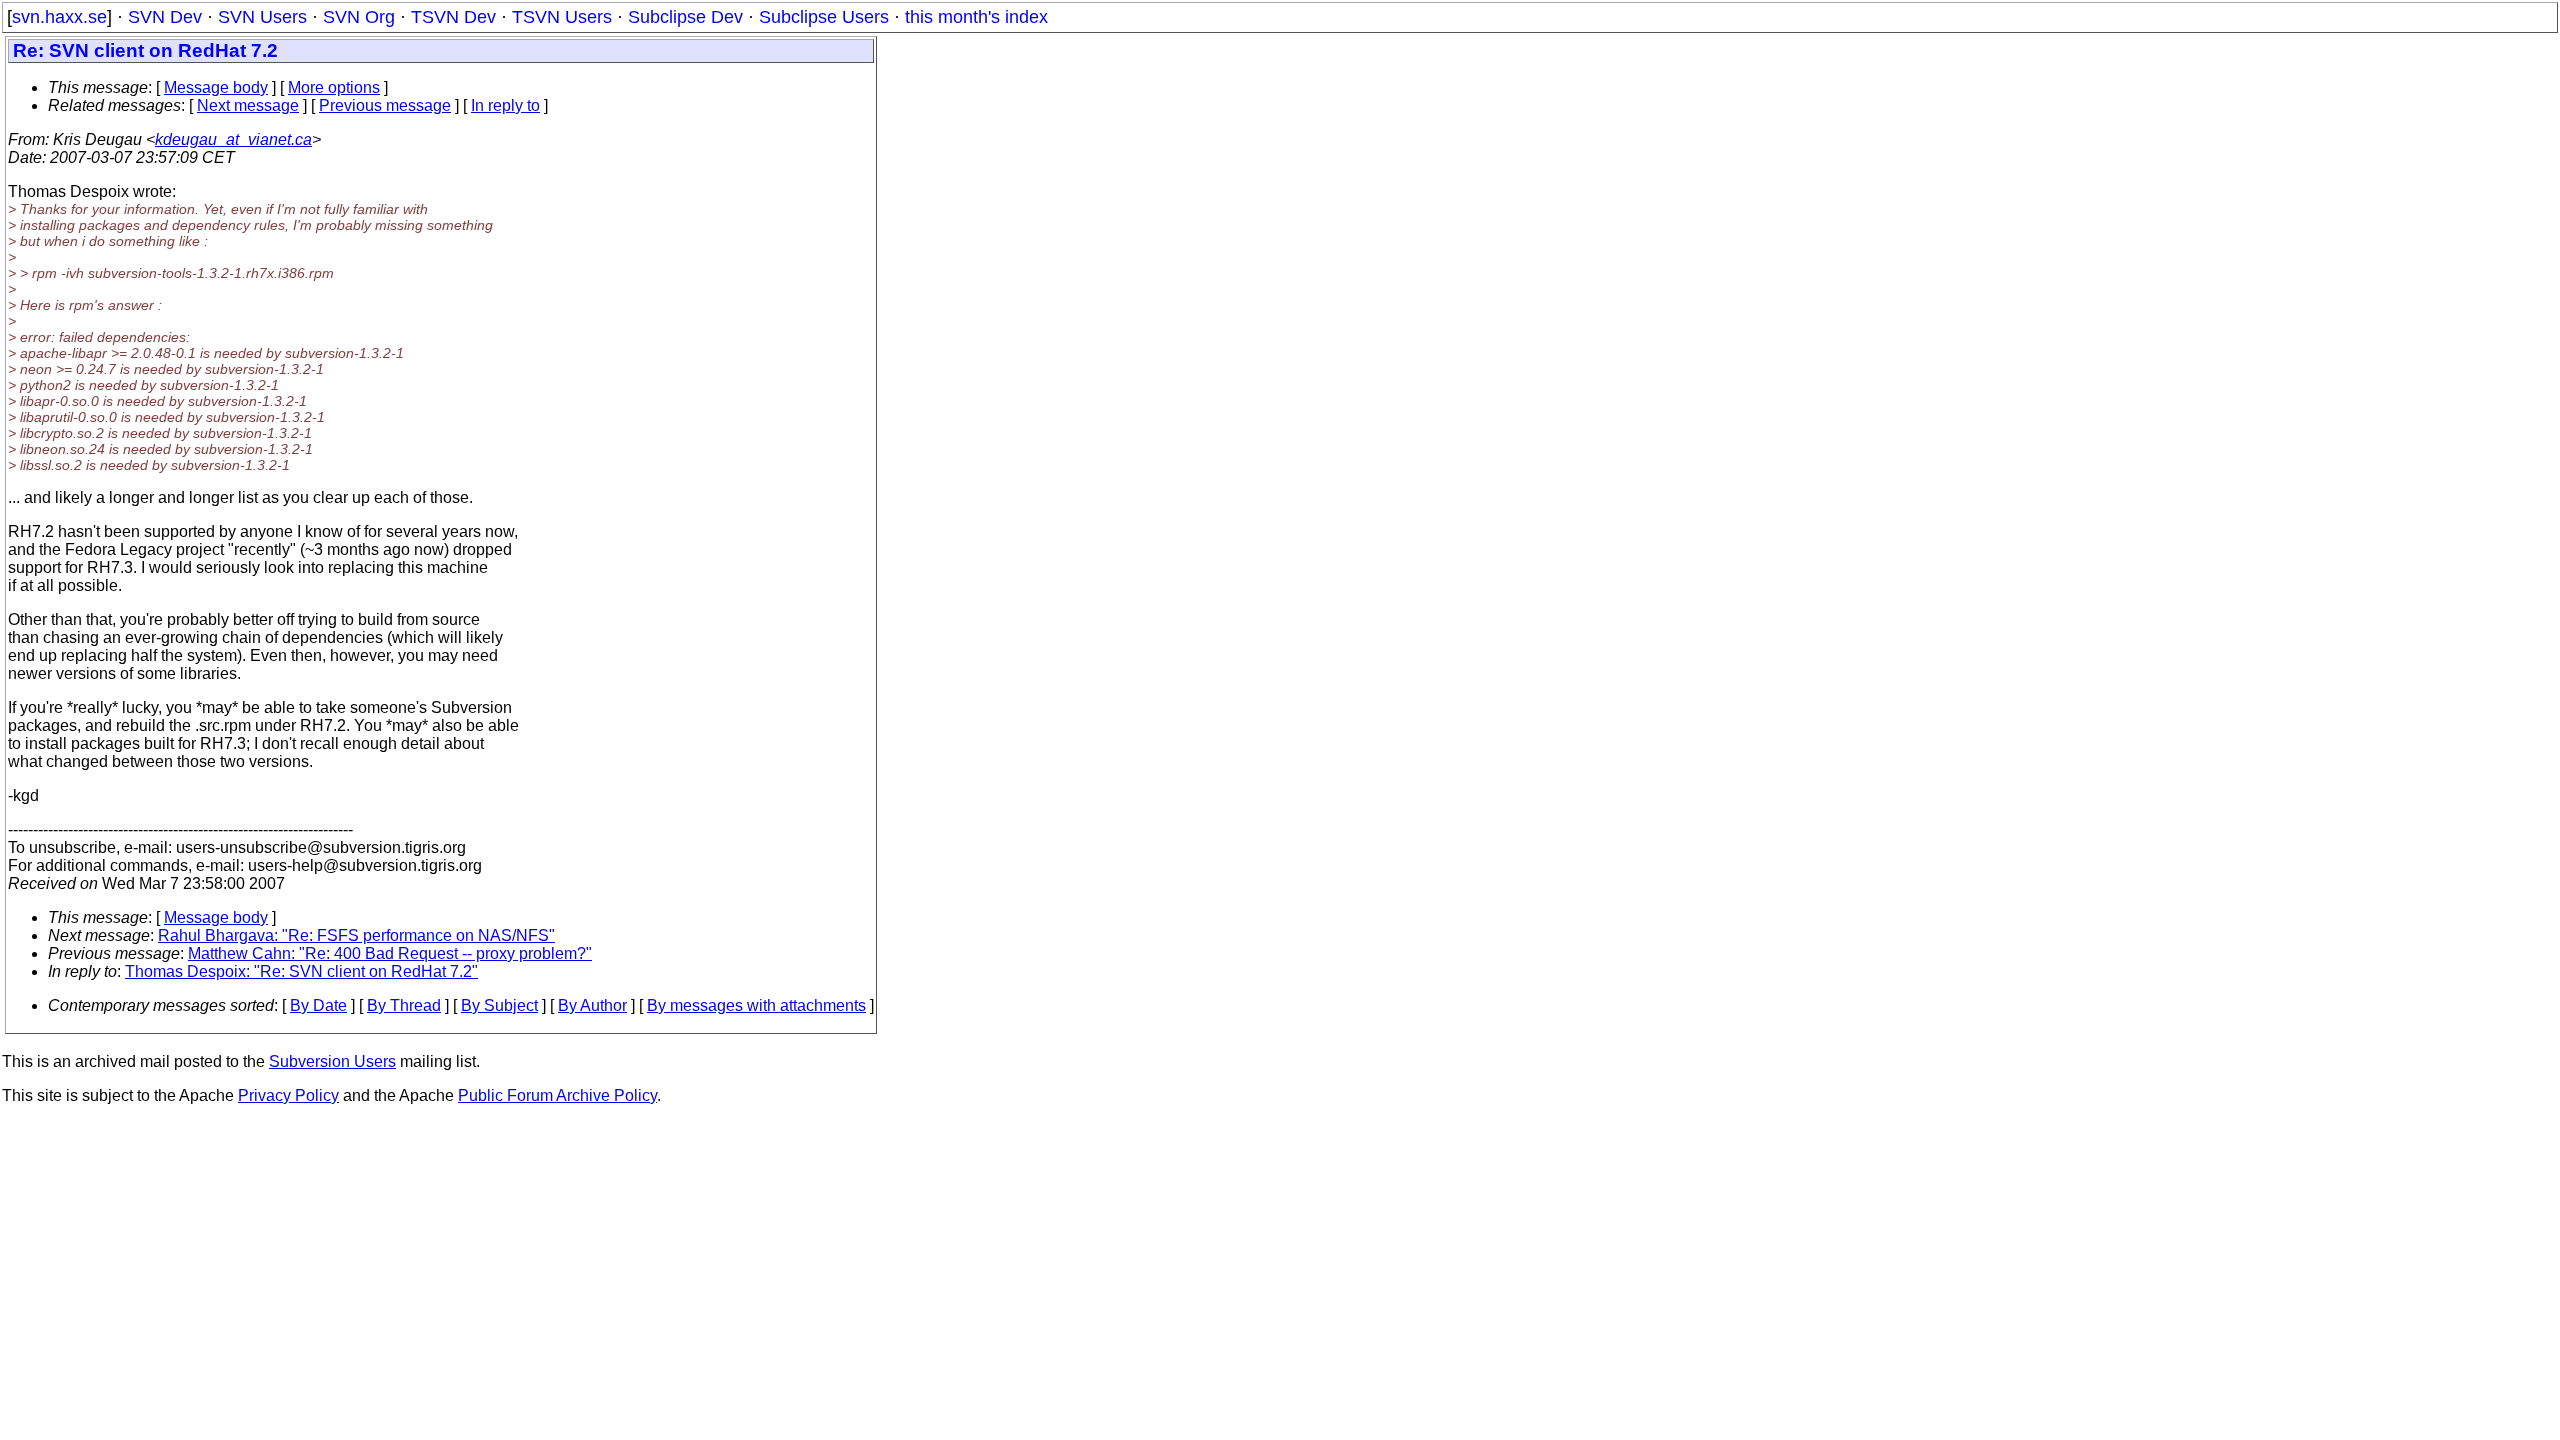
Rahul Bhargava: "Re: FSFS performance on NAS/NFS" (356, 935)
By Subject (499, 1005)
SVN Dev (165, 17)
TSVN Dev (453, 17)
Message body (216, 87)
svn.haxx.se (59, 17)
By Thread (404, 1005)
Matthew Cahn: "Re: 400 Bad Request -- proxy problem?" (390, 953)
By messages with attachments (756, 1005)
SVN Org (359, 17)
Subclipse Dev (685, 17)
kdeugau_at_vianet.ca (233, 139)
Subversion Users (332, 1061)
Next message (248, 105)
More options (334, 87)
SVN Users (262, 17)
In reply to (505, 105)
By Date (318, 1005)
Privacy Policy (288, 1095)
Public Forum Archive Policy (557, 1095)
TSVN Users (562, 17)
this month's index (976, 17)
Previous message (385, 105)
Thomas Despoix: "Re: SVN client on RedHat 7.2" (301, 971)
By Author (592, 1005)
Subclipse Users (824, 17)
